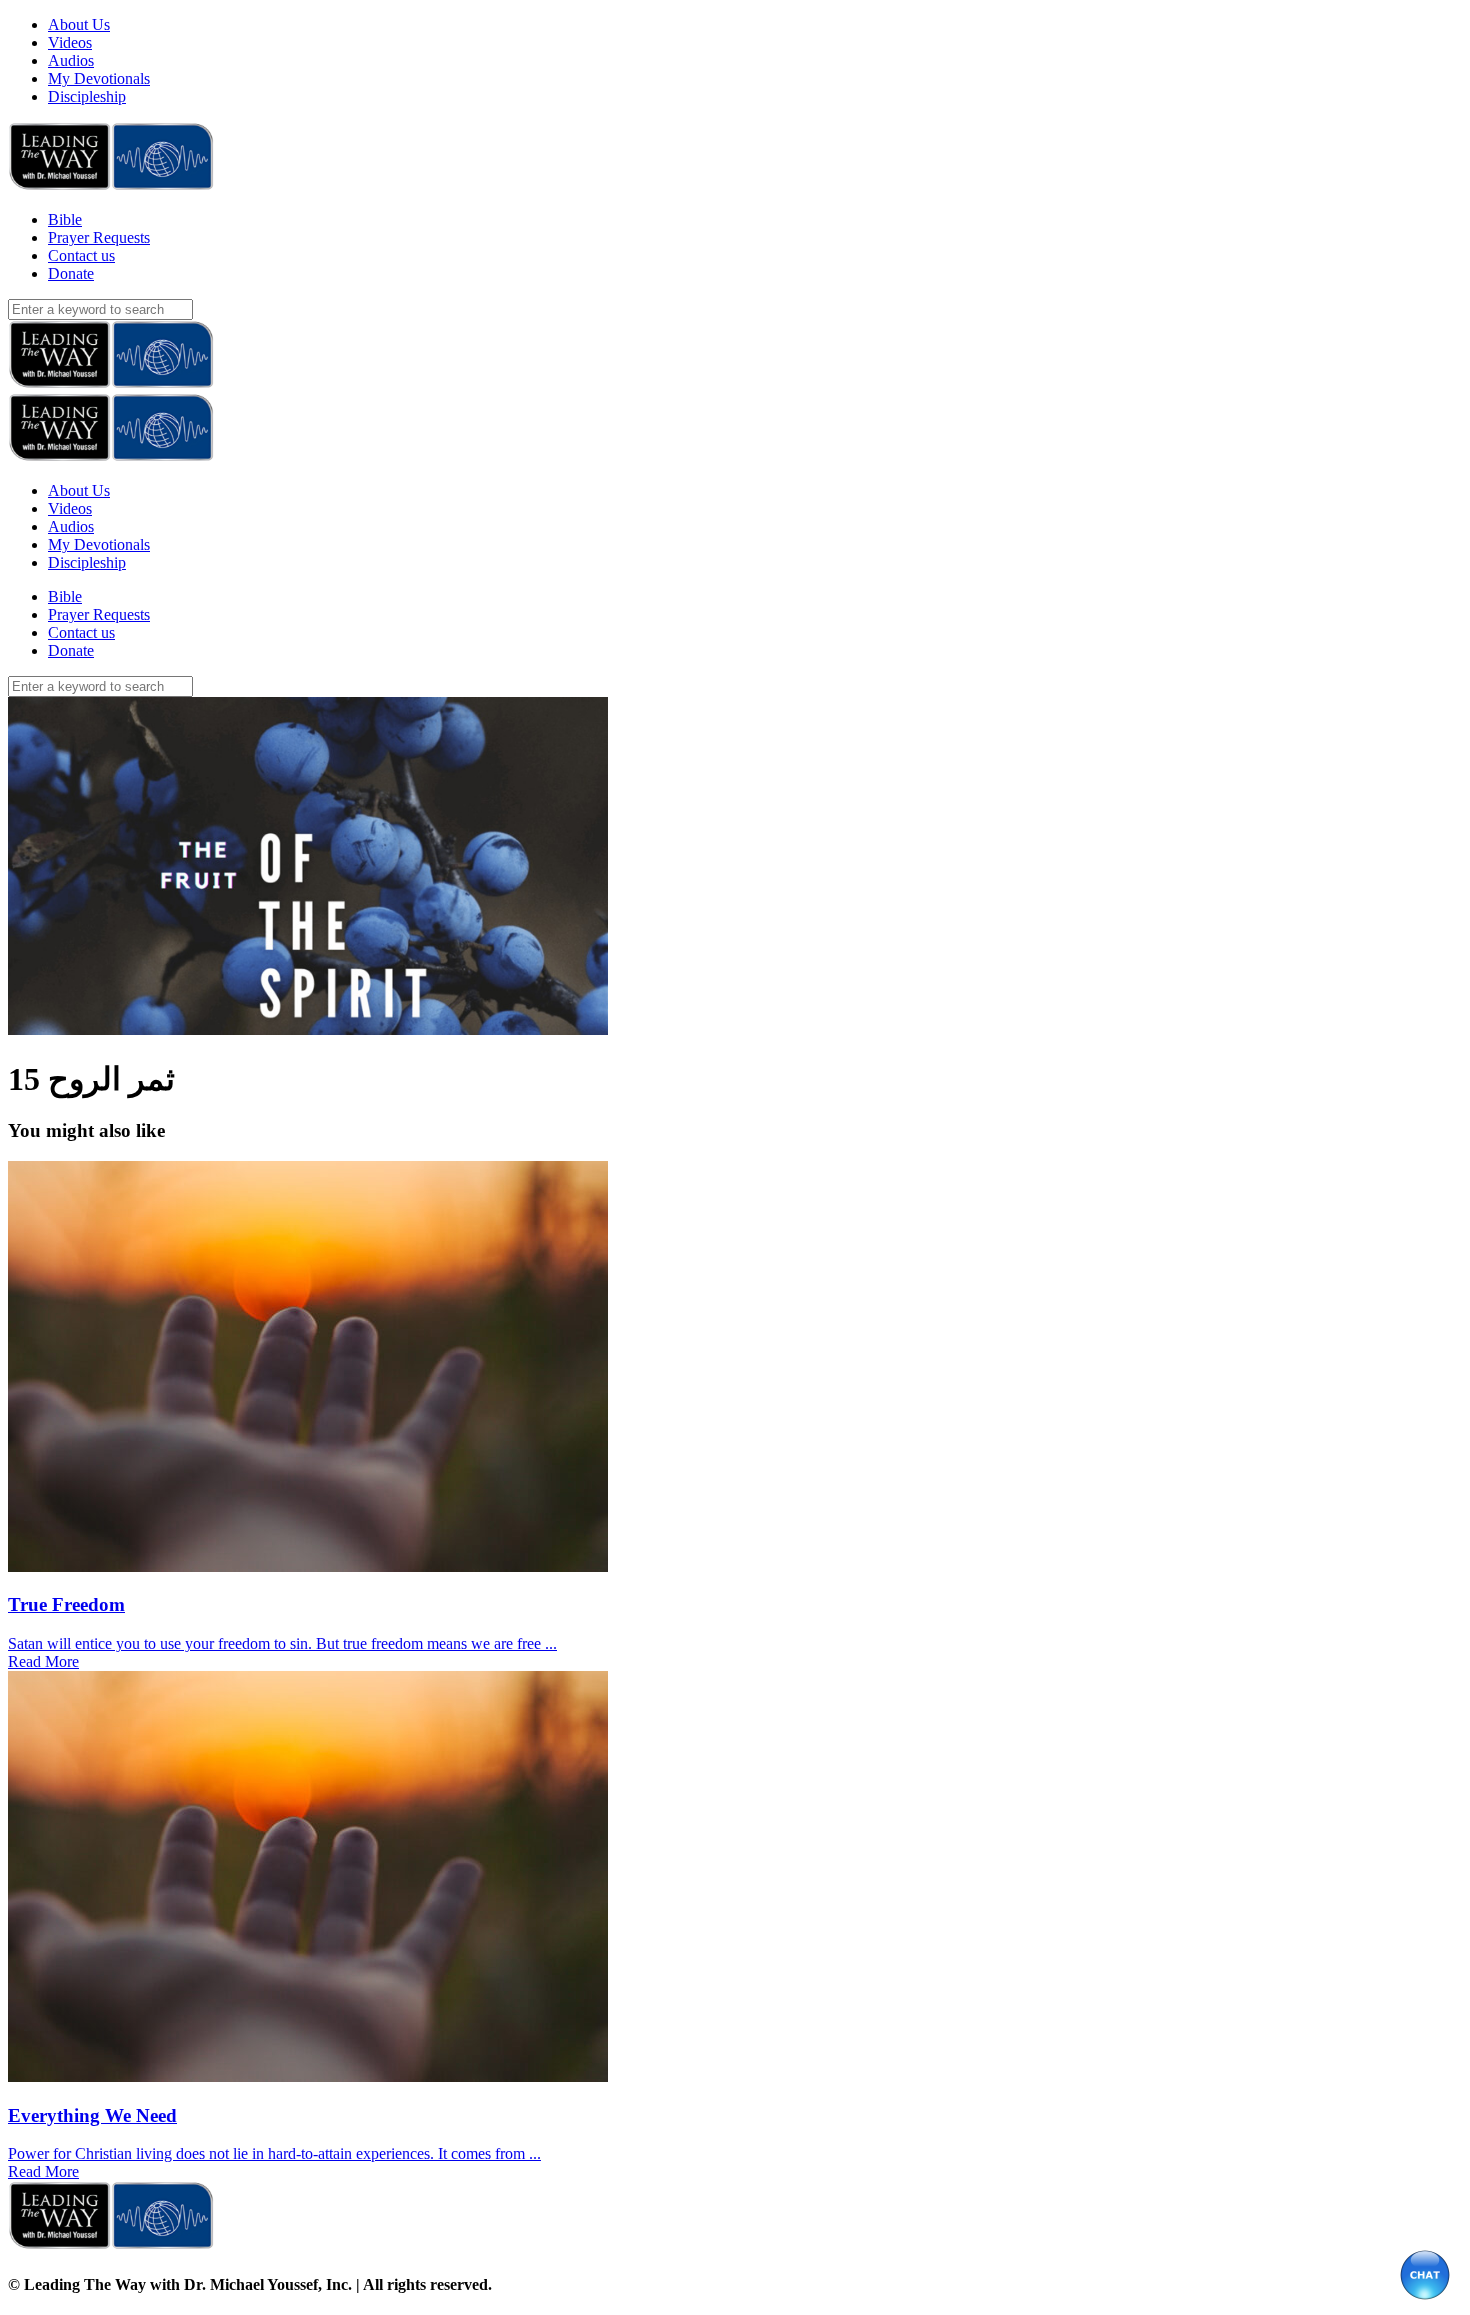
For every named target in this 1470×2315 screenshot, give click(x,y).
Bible (65, 219)
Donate (71, 273)
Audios (71, 60)
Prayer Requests (99, 237)
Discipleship (87, 96)
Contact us (81, 255)
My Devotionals (99, 78)
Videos (70, 42)
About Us (79, 24)
